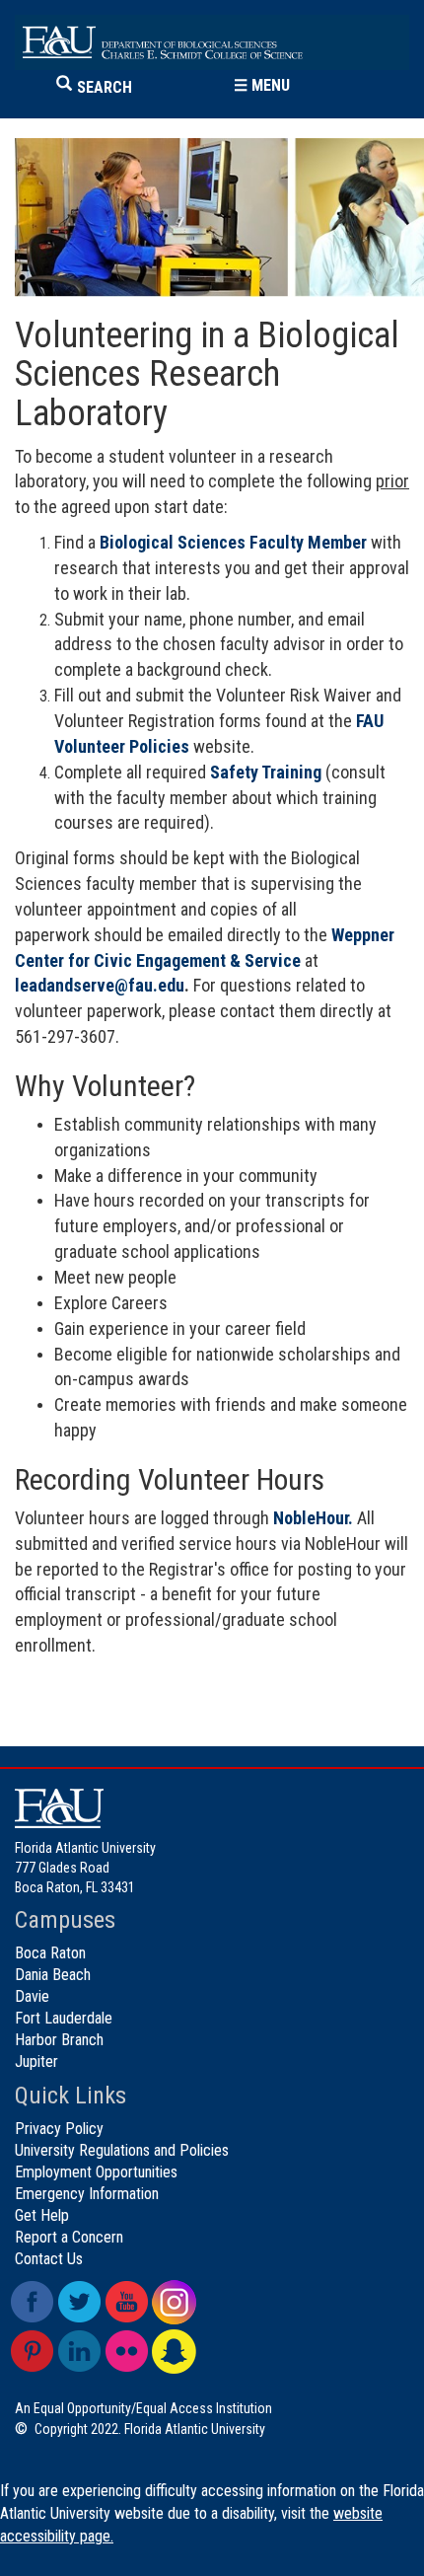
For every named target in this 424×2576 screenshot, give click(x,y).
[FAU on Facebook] (32, 2302)
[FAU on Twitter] (79, 2302)
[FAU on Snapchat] (174, 2352)
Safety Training (266, 772)
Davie (32, 1996)
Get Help (42, 2215)
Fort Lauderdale (64, 2018)
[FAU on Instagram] (174, 2302)
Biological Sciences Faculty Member (233, 542)
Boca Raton (50, 1953)
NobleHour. (313, 1518)
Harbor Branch (59, 2040)
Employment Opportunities (96, 2172)
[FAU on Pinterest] (32, 2352)
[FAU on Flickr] (127, 2352)
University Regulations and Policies (122, 2150)
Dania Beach (53, 1975)
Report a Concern (69, 2237)
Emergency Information (87, 2194)
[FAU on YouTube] (127, 2302)
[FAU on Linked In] (79, 2352)
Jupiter (36, 2061)
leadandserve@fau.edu (100, 985)
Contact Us (49, 2259)
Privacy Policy (59, 2129)
